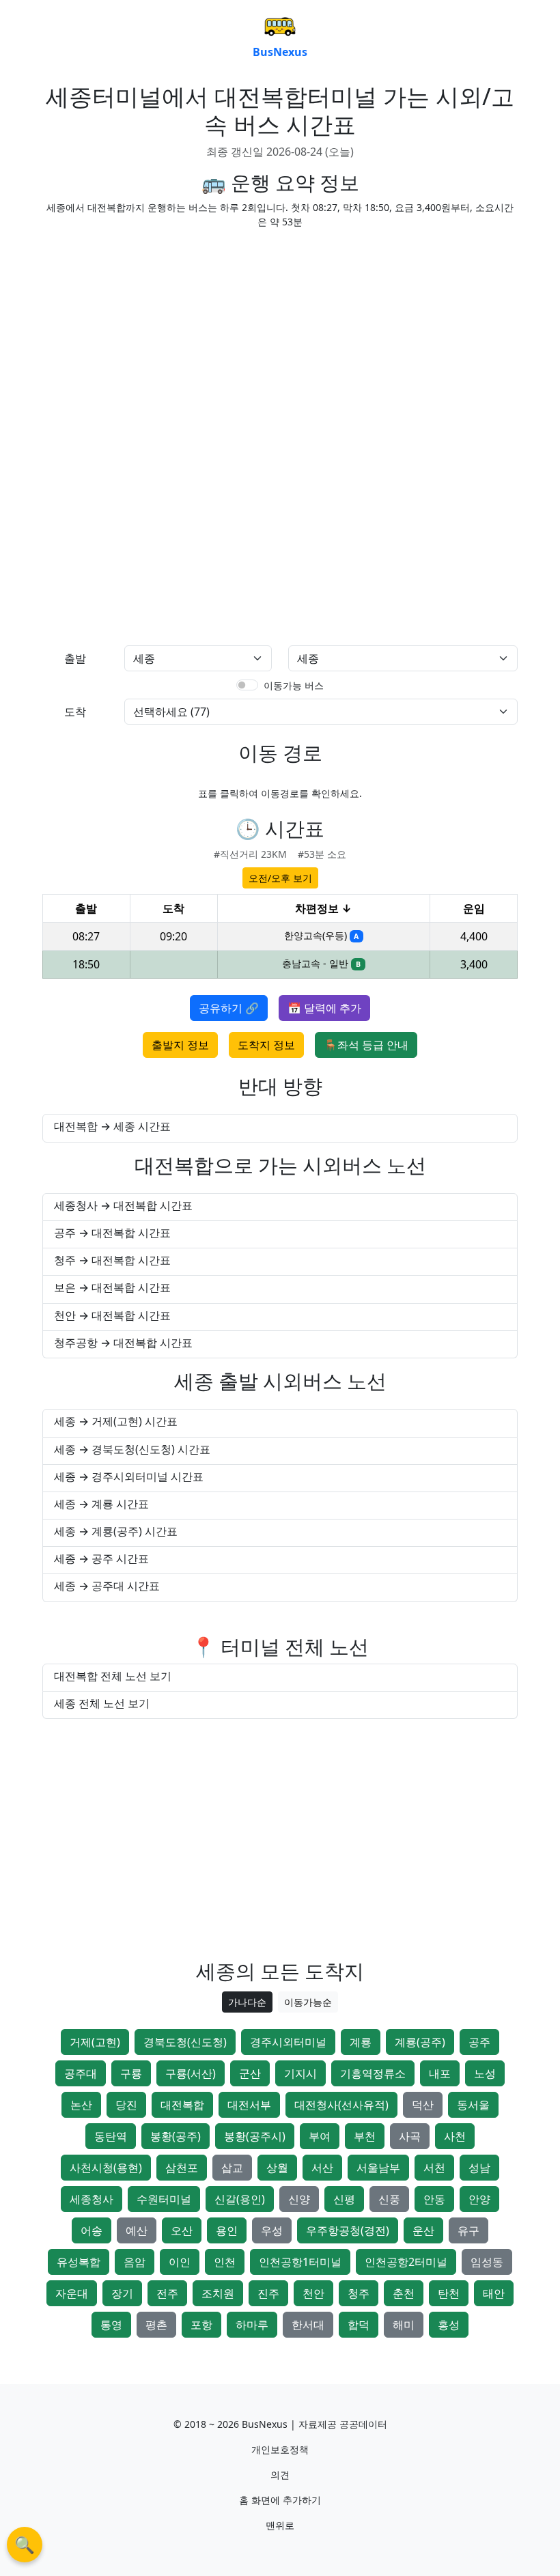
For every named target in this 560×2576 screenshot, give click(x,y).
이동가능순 (308, 2002)
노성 (485, 2073)
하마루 (252, 2325)
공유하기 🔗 (229, 1008)
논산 (81, 2105)
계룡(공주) (420, 2042)
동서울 (473, 2105)
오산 (182, 2230)
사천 (455, 2136)
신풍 (389, 2199)
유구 (468, 2230)
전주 (167, 2293)
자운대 (72, 2293)
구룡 (131, 2073)
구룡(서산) (191, 2073)
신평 (344, 2199)
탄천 (449, 2293)
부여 (320, 2136)
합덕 (359, 2325)
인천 (225, 2262)
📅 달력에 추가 (324, 1008)
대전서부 (249, 2105)
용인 (227, 2230)
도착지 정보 (266, 1045)
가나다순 (247, 2002)
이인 (180, 2262)
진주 (268, 2293)
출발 (75, 658)
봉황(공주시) (255, 2136)
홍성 (449, 2325)
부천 (365, 2136)
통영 (111, 2325)
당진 (126, 2105)
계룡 (361, 2042)
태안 (494, 2293)
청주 (359, 2293)
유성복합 (79, 2262)
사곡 (410, 2136)
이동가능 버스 (294, 685)
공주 (479, 2042)
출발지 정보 (180, 1045)
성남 (479, 2168)
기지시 (300, 2073)
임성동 (487, 2262)
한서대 (308, 2325)
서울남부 (378, 2168)
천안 (313, 2293)
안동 (434, 2199)
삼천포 (182, 2168)
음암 (135, 2262)
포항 (201, 2325)
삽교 (232, 2168)
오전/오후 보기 (280, 878)
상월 (277, 2168)
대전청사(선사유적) (341, 2105)
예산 (137, 2230)
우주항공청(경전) (348, 2230)
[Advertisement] (280, 335)
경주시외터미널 (288, 2042)
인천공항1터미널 (300, 2262)
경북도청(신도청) (185, 2042)
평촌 (156, 2325)
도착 (75, 712)
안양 (479, 2199)
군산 (250, 2073)
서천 (434, 2168)
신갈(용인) (240, 2199)
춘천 (404, 2293)
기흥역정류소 (373, 2073)
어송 (92, 2230)
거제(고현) (95, 2042)
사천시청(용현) (106, 2168)
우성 (272, 2230)
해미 (404, 2325)
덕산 (423, 2105)
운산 (423, 2230)
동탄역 (111, 2136)
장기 (122, 2293)
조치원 (218, 2293)
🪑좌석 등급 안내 (366, 1045)
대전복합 (182, 2105)
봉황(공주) (176, 2136)
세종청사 (92, 2199)
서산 (322, 2168)
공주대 (81, 2073)
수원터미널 (164, 2199)
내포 (440, 2073)
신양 (299, 2199)
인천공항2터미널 (406, 2262)
